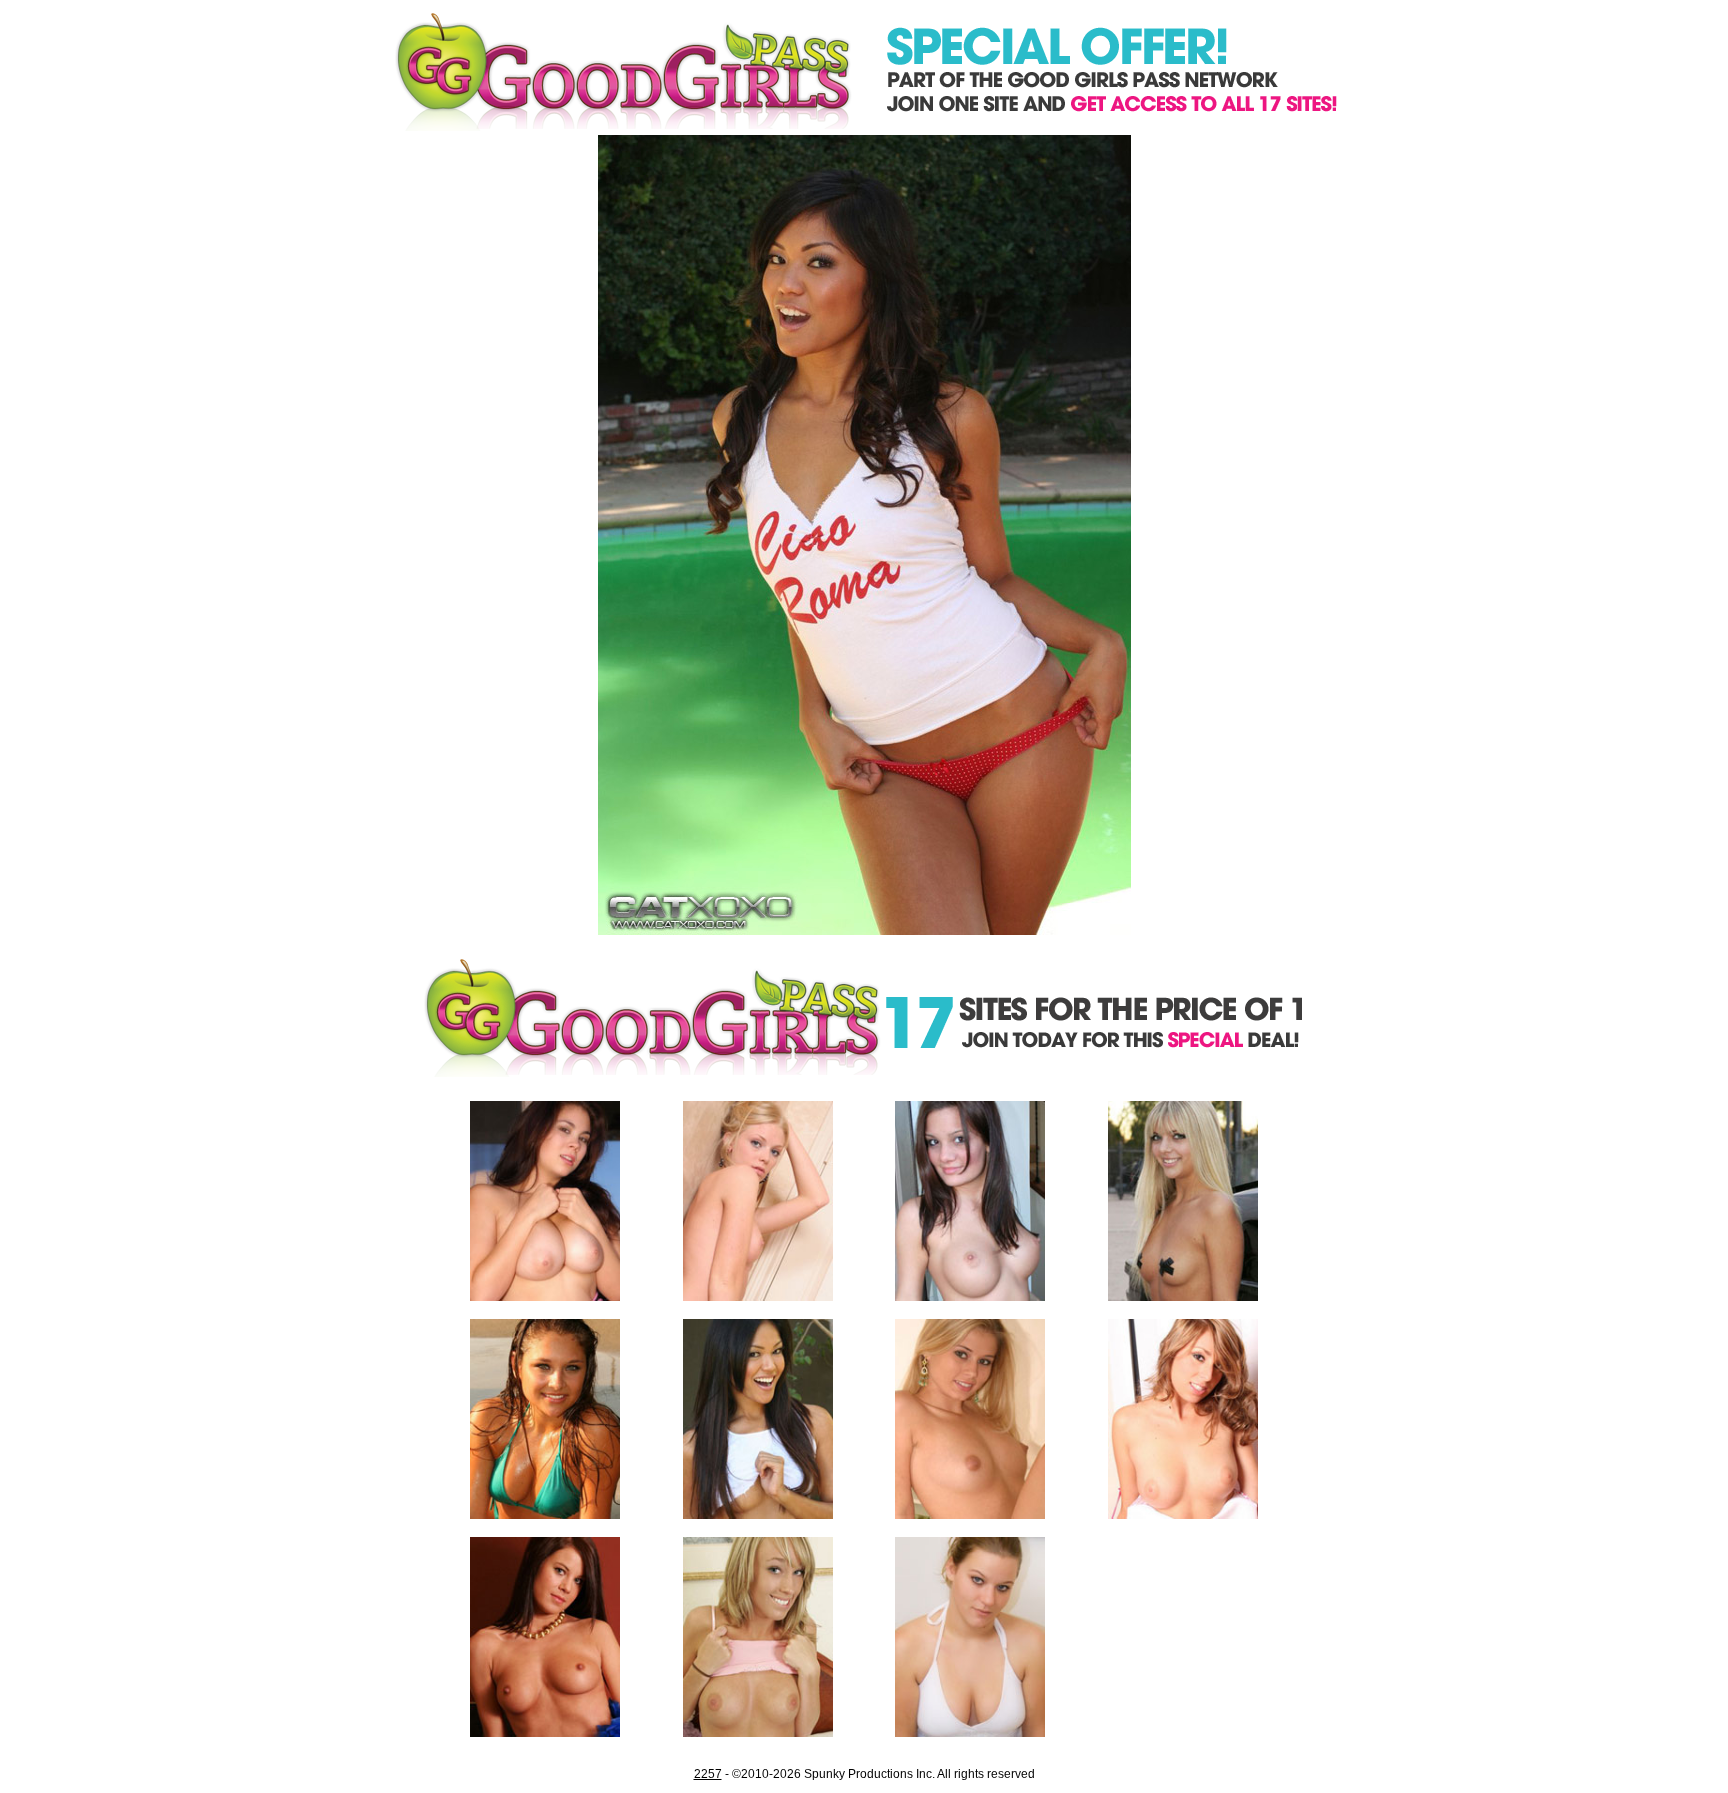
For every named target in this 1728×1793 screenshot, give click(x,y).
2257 (708, 1774)
